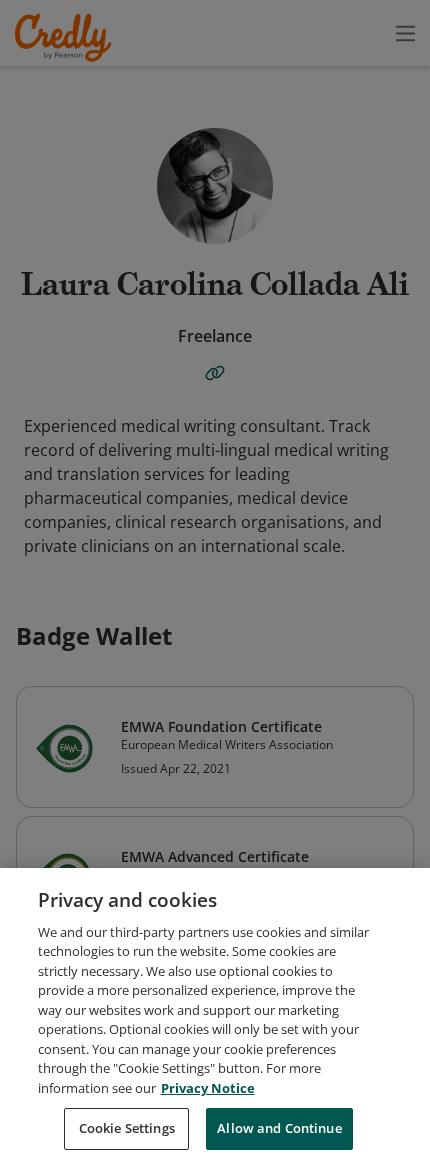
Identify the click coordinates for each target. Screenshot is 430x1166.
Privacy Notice (208, 1088)
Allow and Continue (279, 1128)
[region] (215, 1017)
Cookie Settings (127, 1128)
